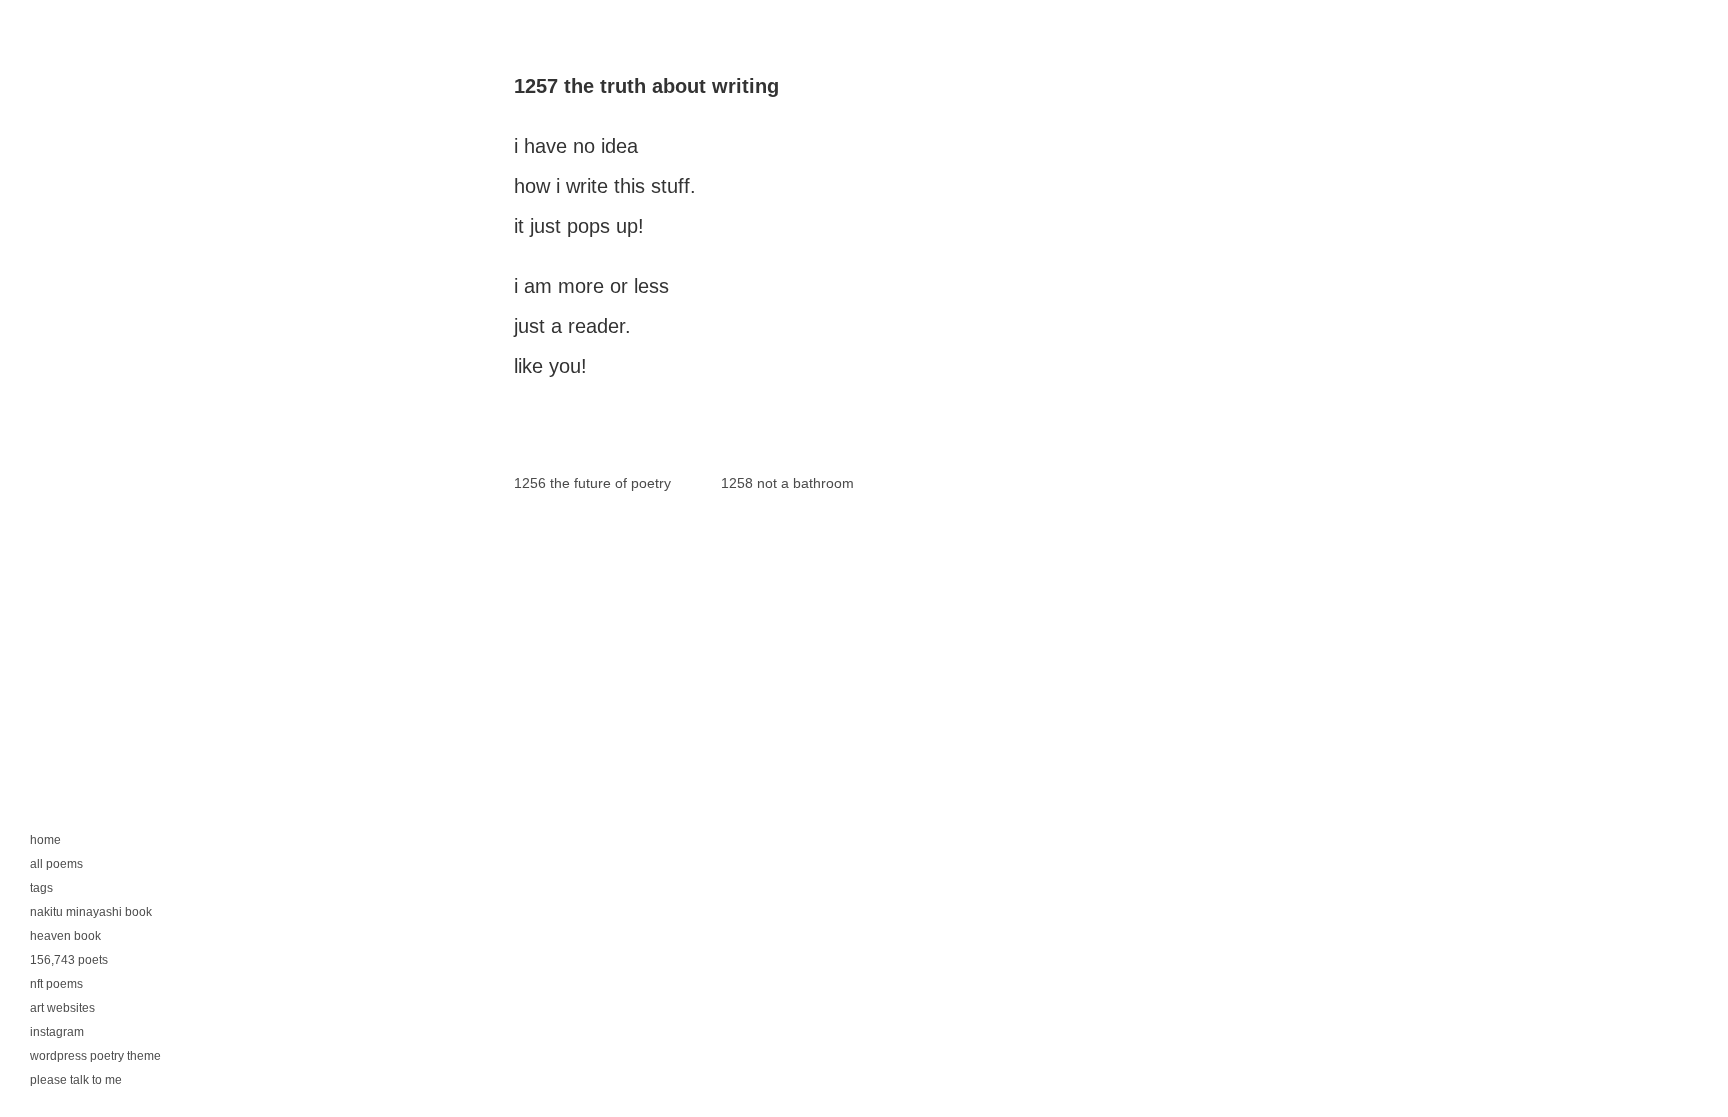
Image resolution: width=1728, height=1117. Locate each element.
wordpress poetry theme (95, 1056)
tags (41, 888)
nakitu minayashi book (91, 912)
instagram (57, 1032)
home (45, 840)
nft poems (56, 984)
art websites (62, 1008)
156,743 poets (69, 960)
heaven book (65, 936)
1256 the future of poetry (592, 483)
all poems (56, 864)
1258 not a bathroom (787, 483)
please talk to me (76, 1080)
